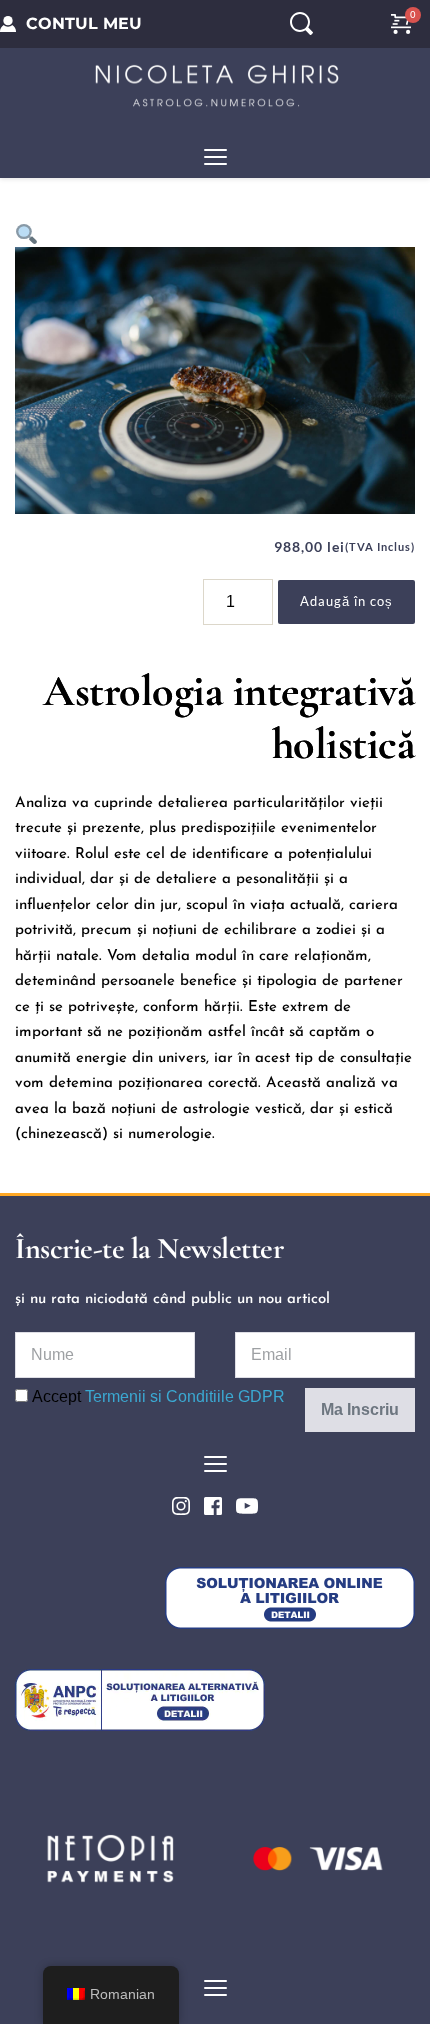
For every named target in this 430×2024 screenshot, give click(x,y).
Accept (156, 1396)
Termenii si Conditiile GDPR (185, 1396)
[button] (215, 156)
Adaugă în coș (346, 601)
